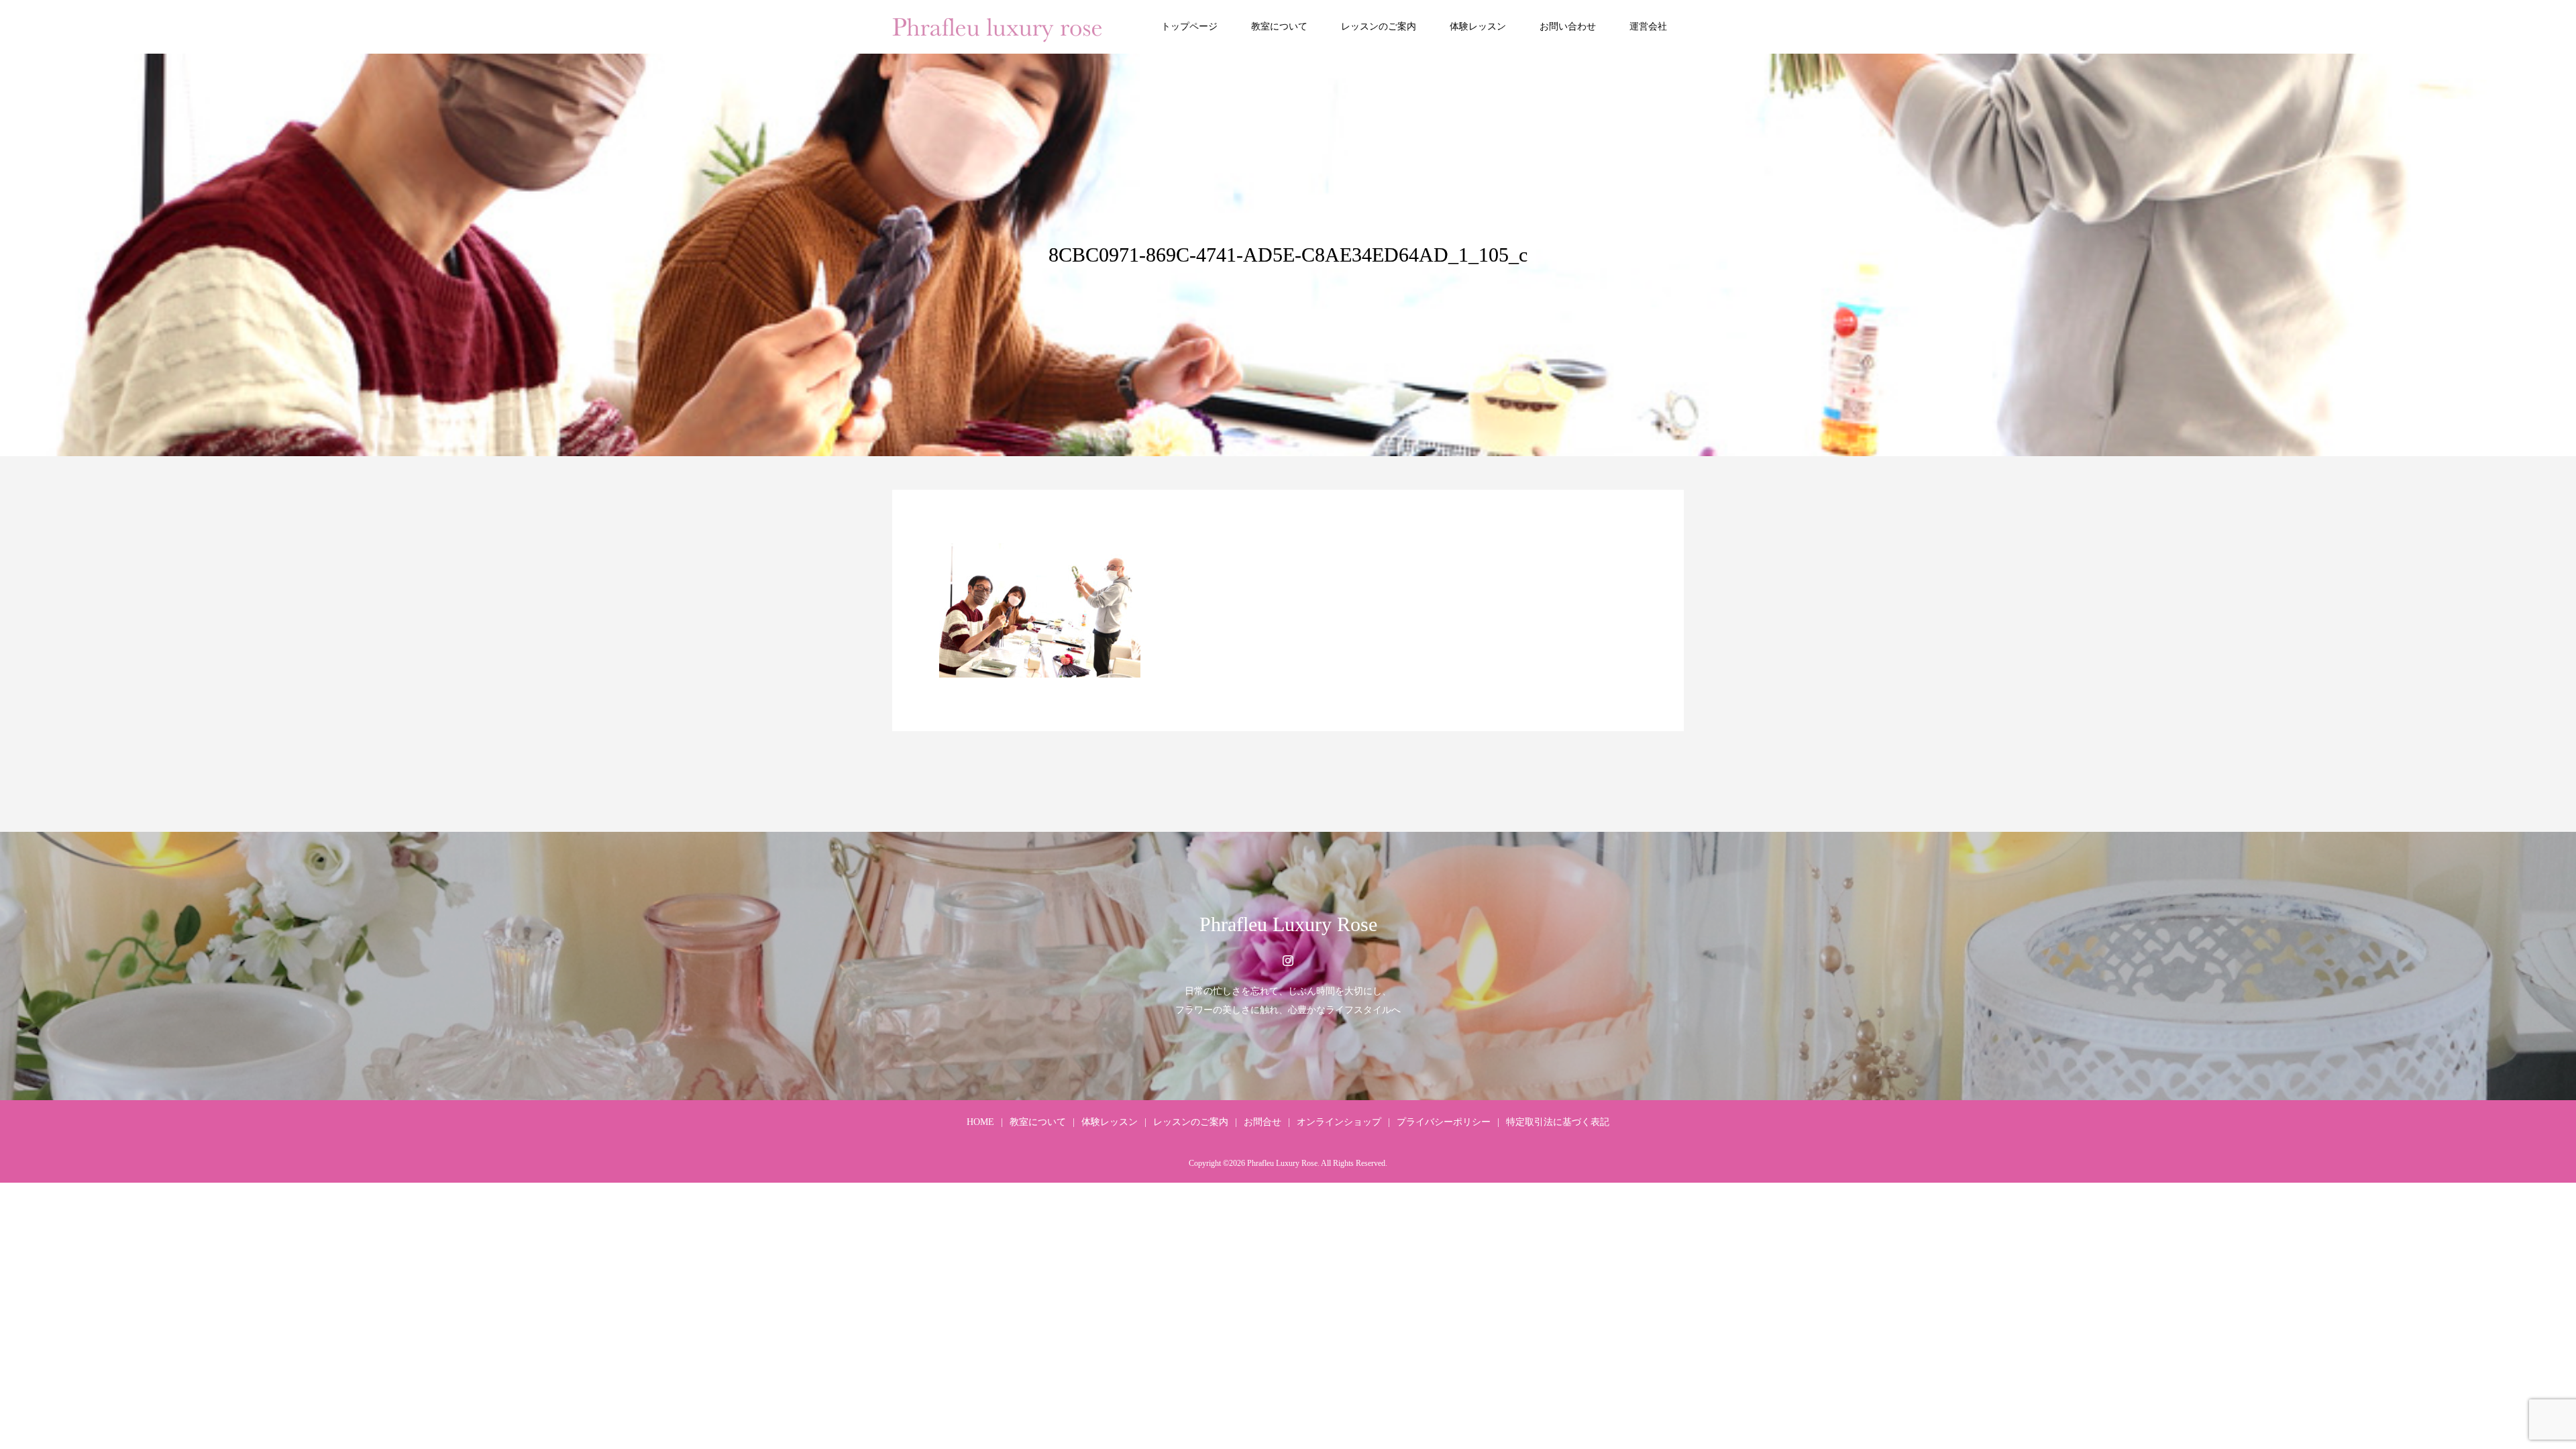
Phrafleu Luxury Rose (1288, 924)
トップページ (1189, 26)
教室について (1279, 26)
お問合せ (1263, 1122)
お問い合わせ (1568, 26)
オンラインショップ (1339, 1122)
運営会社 (1648, 26)
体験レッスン (1478, 26)
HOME (980, 1122)
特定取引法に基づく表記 (1558, 1122)
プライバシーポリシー (1444, 1122)
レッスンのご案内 (1379, 26)
